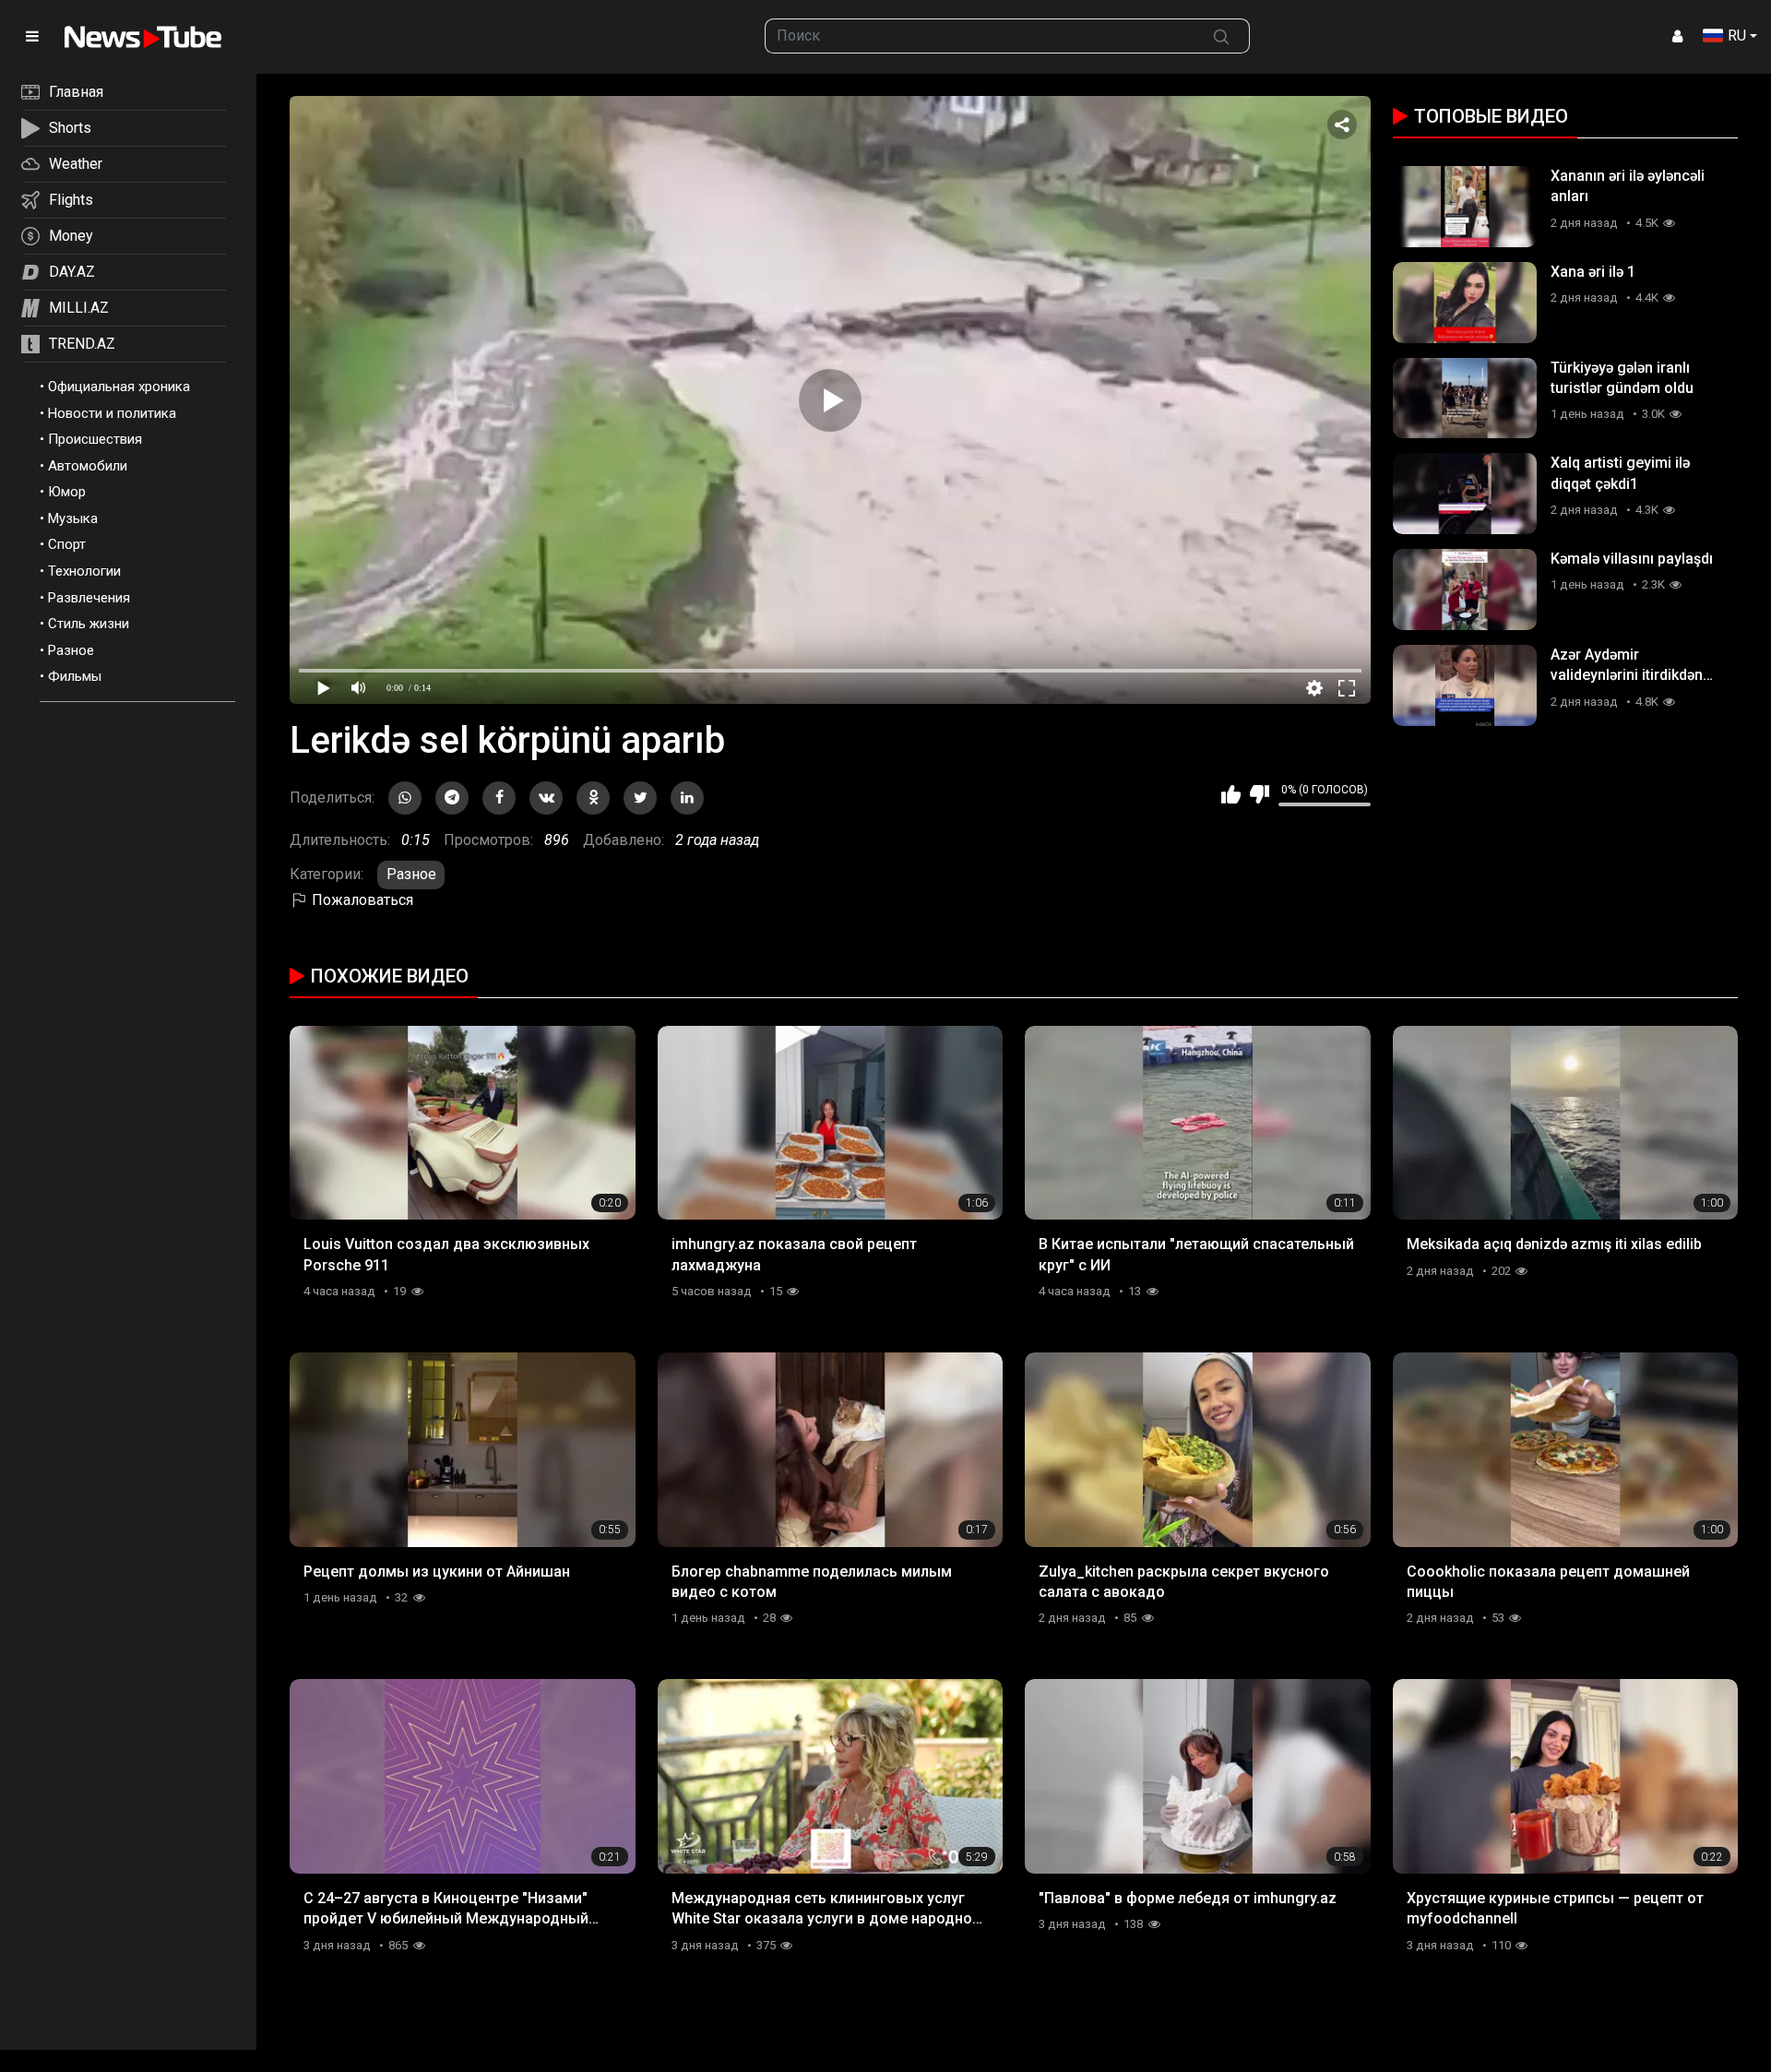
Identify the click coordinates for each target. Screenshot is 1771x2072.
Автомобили (88, 466)
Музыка (73, 518)
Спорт (67, 544)
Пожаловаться (361, 900)
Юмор (67, 492)
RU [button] (1737, 36)
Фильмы (75, 676)
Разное (71, 650)
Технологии (84, 571)
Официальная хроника (119, 387)
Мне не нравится (1260, 794)
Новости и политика (112, 413)
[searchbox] (980, 36)
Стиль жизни (89, 624)
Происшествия (95, 439)
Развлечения (89, 598)
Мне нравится (1231, 794)
